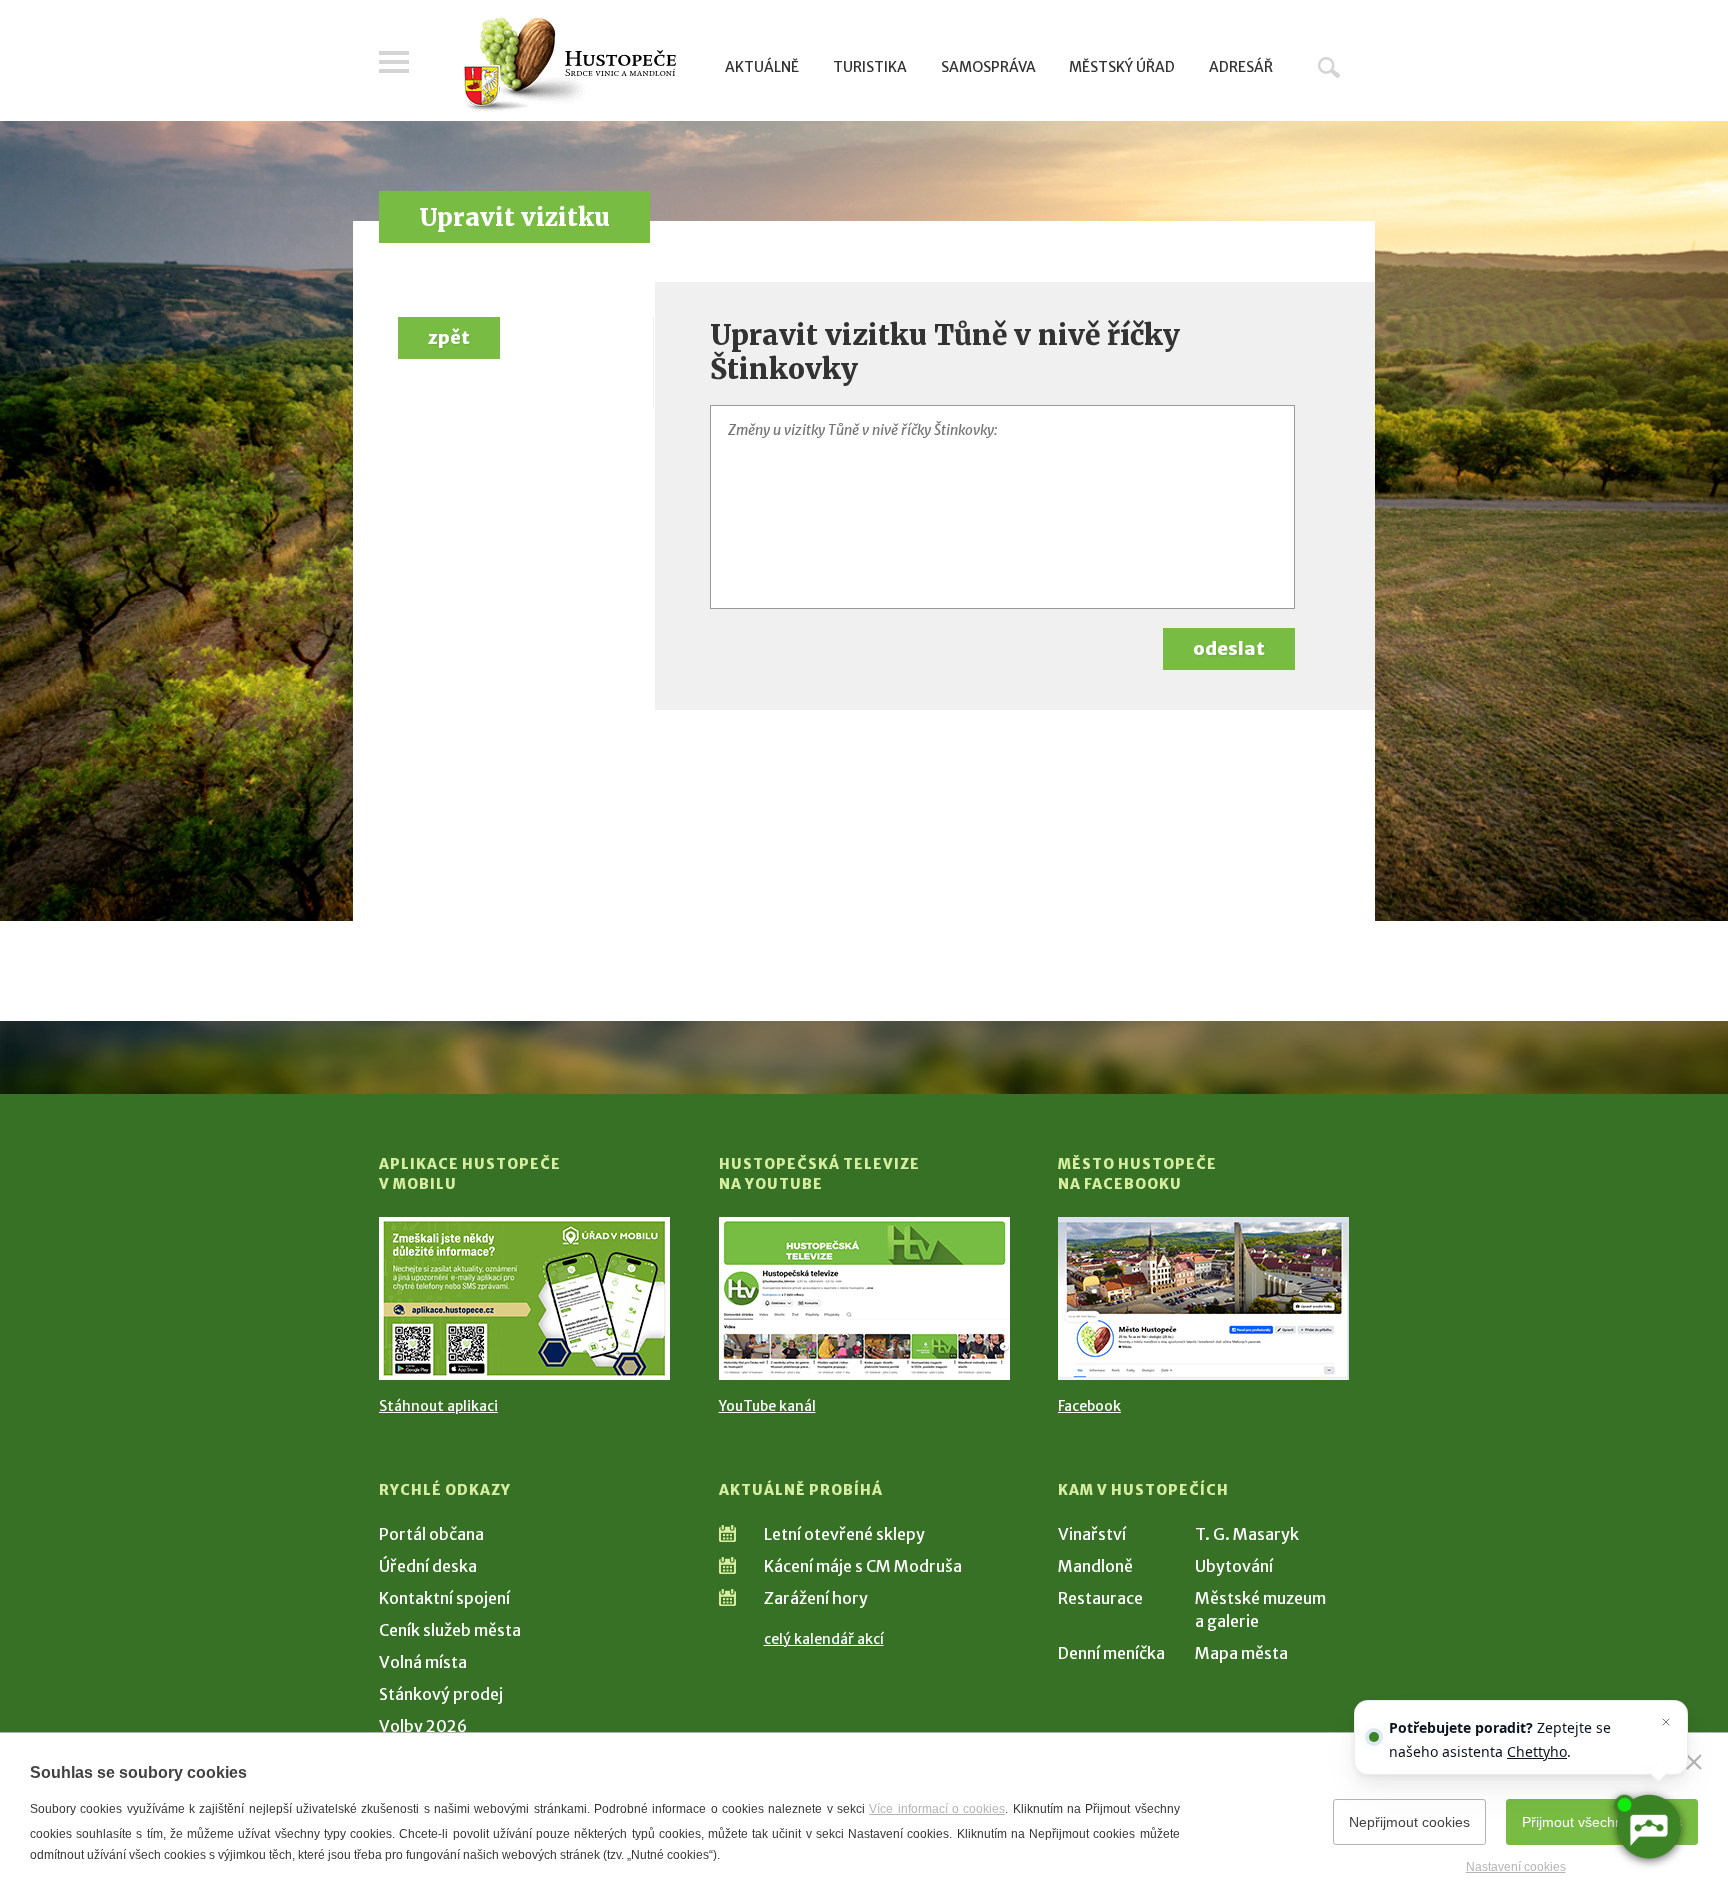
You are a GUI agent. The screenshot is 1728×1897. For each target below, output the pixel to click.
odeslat (1229, 648)
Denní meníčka (1111, 1653)
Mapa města (1241, 1653)
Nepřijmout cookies (1409, 1822)
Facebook (1089, 1406)
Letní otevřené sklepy (844, 1534)
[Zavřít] (1694, 1762)
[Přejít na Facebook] (1203, 1298)
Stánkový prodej (441, 1694)
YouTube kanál (767, 1406)
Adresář (1241, 67)
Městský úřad (1122, 67)
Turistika (870, 67)
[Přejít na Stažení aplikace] (524, 1298)
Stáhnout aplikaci (438, 1406)
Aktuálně (762, 67)
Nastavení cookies (1516, 1867)
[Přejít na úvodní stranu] (569, 65)
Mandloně (1095, 1566)
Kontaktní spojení (444, 1598)
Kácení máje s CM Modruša (863, 1566)
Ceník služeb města (450, 1630)
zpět (449, 337)
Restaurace (1100, 1598)
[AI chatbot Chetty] (1648, 1827)
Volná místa (423, 1662)
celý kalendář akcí (824, 1639)
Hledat (1329, 67)
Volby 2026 (423, 1726)
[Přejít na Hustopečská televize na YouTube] (864, 1298)
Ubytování (1234, 1566)
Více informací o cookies (937, 1809)
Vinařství (1092, 1534)
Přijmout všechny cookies (1602, 1822)
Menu (394, 62)
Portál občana (431, 1534)
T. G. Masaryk (1247, 1534)
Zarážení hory (816, 1598)
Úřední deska (428, 1566)
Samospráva (988, 67)
